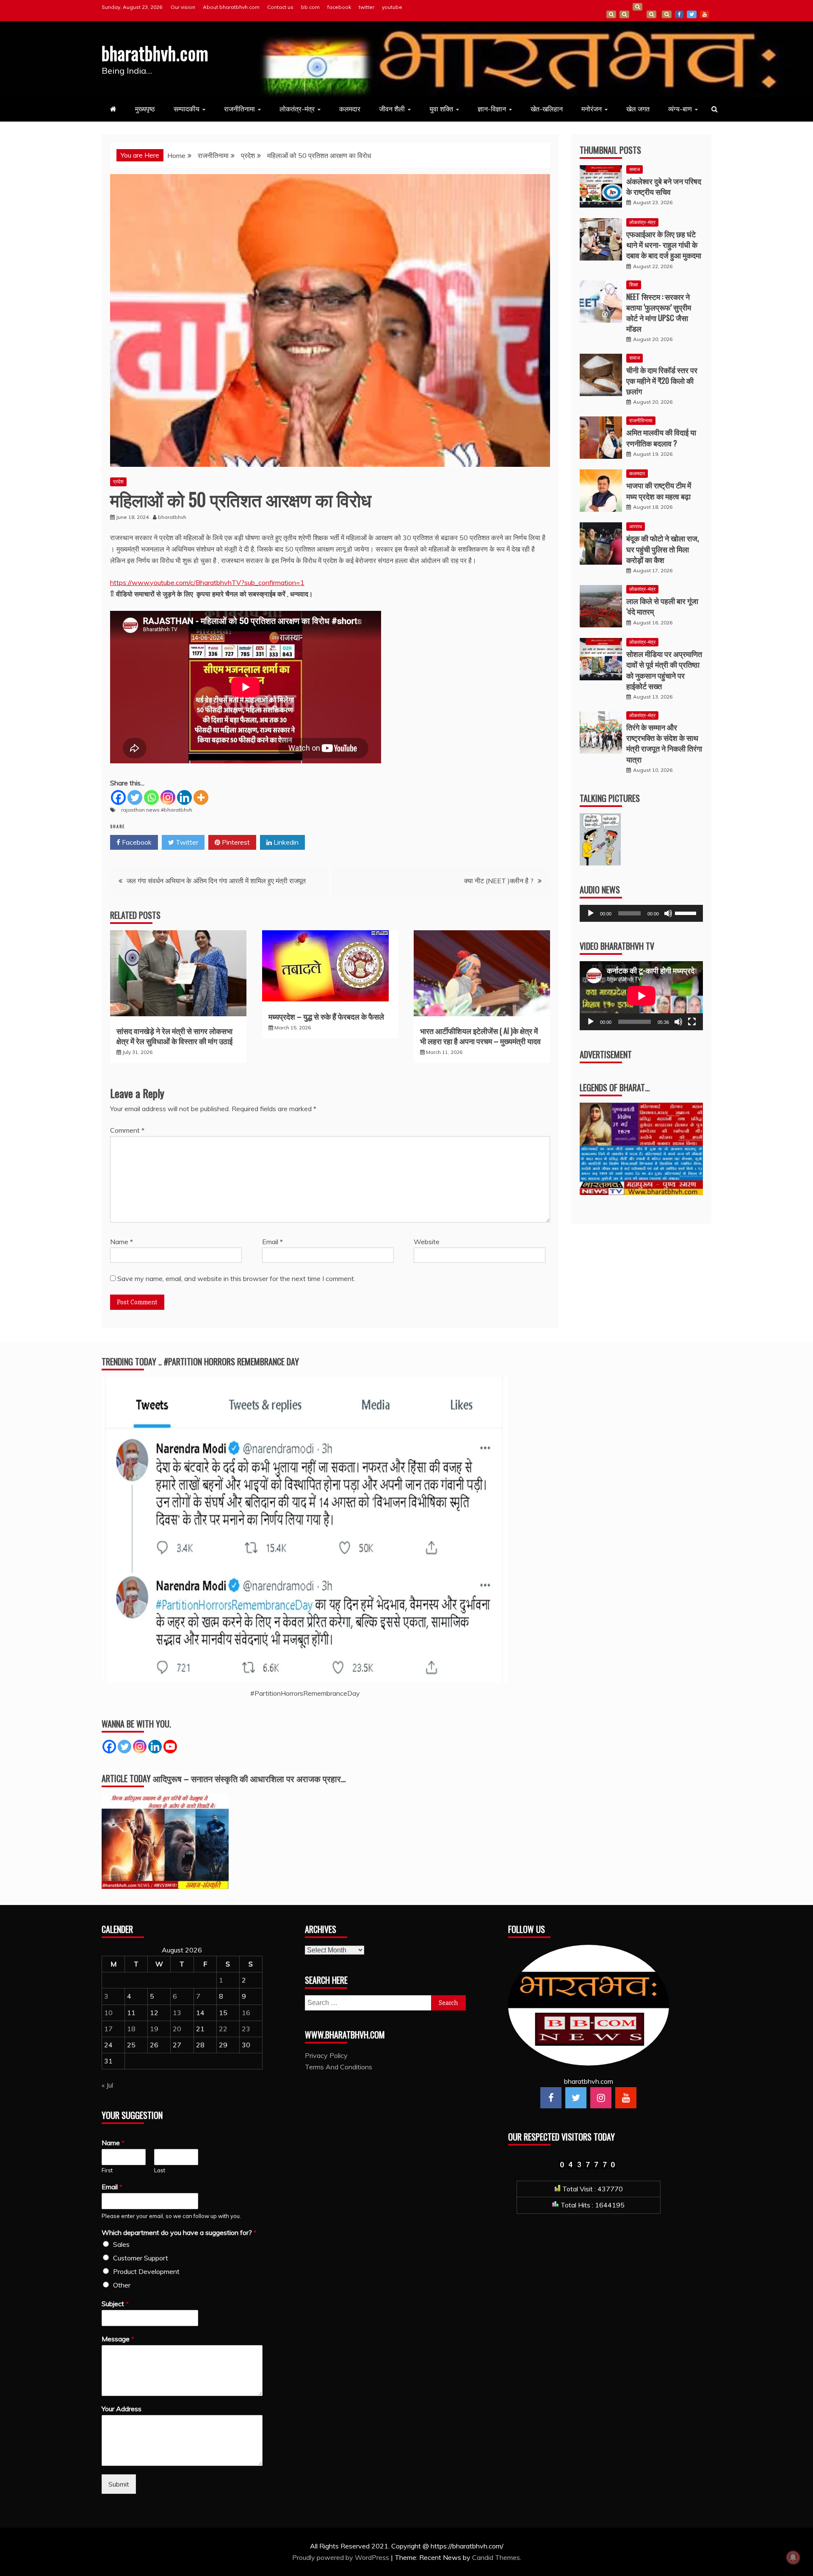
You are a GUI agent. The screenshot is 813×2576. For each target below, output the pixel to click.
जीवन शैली (392, 109)
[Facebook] (118, 797)
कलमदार (350, 109)
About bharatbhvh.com (231, 7)
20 (177, 2029)
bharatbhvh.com (155, 53)
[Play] (591, 913)
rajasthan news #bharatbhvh (157, 810)
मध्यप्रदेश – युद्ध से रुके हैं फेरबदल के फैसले (326, 1016)
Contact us (280, 7)
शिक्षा (634, 284)
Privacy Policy (326, 2055)
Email (272, 1242)
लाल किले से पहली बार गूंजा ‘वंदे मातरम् (662, 606)
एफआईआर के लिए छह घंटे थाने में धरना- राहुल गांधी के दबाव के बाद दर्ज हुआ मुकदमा (664, 244)
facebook (339, 7)
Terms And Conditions (651, 14)
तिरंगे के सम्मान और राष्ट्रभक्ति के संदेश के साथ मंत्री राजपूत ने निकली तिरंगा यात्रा (664, 743)
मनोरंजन (592, 109)
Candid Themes (496, 2557)
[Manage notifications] (793, 2557)
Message (118, 2339)
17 (108, 2029)
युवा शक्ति (441, 109)
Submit (119, 2484)
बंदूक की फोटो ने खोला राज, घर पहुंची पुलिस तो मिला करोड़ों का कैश (663, 549)
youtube (392, 7)
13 (177, 2013)
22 (223, 2029)
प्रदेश (118, 481)
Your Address (122, 2409)
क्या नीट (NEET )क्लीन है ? (499, 881)
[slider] (687, 912)
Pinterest (235, 842)
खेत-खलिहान (547, 109)
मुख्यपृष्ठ (145, 109)
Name (122, 1242)
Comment (127, 1130)
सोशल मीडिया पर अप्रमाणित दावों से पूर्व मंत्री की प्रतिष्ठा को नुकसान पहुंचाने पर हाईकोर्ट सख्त (664, 670)
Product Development (146, 2271)
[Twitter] (135, 797)
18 (131, 2029)
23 (246, 2029)
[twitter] (576, 2098)
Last (160, 2170)
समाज (635, 169)
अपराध (636, 526)
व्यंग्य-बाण (680, 109)
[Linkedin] (184, 797)
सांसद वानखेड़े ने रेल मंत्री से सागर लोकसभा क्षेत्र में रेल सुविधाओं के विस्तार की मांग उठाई (174, 1036)
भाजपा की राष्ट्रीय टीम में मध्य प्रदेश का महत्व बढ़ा (659, 490)
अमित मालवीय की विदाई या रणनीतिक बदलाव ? (661, 437)
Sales (121, 2244)
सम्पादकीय (187, 109)
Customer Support (141, 2258)
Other (122, 2285)
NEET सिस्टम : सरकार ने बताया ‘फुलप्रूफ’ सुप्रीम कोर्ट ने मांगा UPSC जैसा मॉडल (659, 313)
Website (427, 1242)
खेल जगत (638, 109)
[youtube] (626, 2098)
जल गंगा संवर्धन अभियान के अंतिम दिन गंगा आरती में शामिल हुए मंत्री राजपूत (216, 881)
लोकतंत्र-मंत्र (297, 109)
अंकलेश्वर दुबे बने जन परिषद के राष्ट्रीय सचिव (664, 186)
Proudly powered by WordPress (342, 2557)
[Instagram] (168, 797)
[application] (641, 913)
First (107, 2170)
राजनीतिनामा (239, 109)
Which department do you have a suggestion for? (179, 2232)
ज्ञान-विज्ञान (492, 109)
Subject (115, 2304)
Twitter (186, 842)
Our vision (183, 7)
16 (246, 2013)
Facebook (136, 842)
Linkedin (285, 842)
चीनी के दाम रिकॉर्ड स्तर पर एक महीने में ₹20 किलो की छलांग (662, 380)
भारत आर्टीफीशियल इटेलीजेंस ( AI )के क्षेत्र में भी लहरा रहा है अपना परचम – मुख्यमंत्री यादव (480, 1036)
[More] (201, 797)
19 (154, 2029)
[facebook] (551, 2098)
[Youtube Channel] (170, 1747)
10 (108, 2013)
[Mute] (668, 913)
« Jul (107, 2085)
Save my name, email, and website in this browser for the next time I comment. (236, 1278)
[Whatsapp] (151, 797)
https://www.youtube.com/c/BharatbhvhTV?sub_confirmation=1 (207, 582)
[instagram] (601, 2098)
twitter (366, 7)
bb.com (310, 7)
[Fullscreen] (692, 1022)
